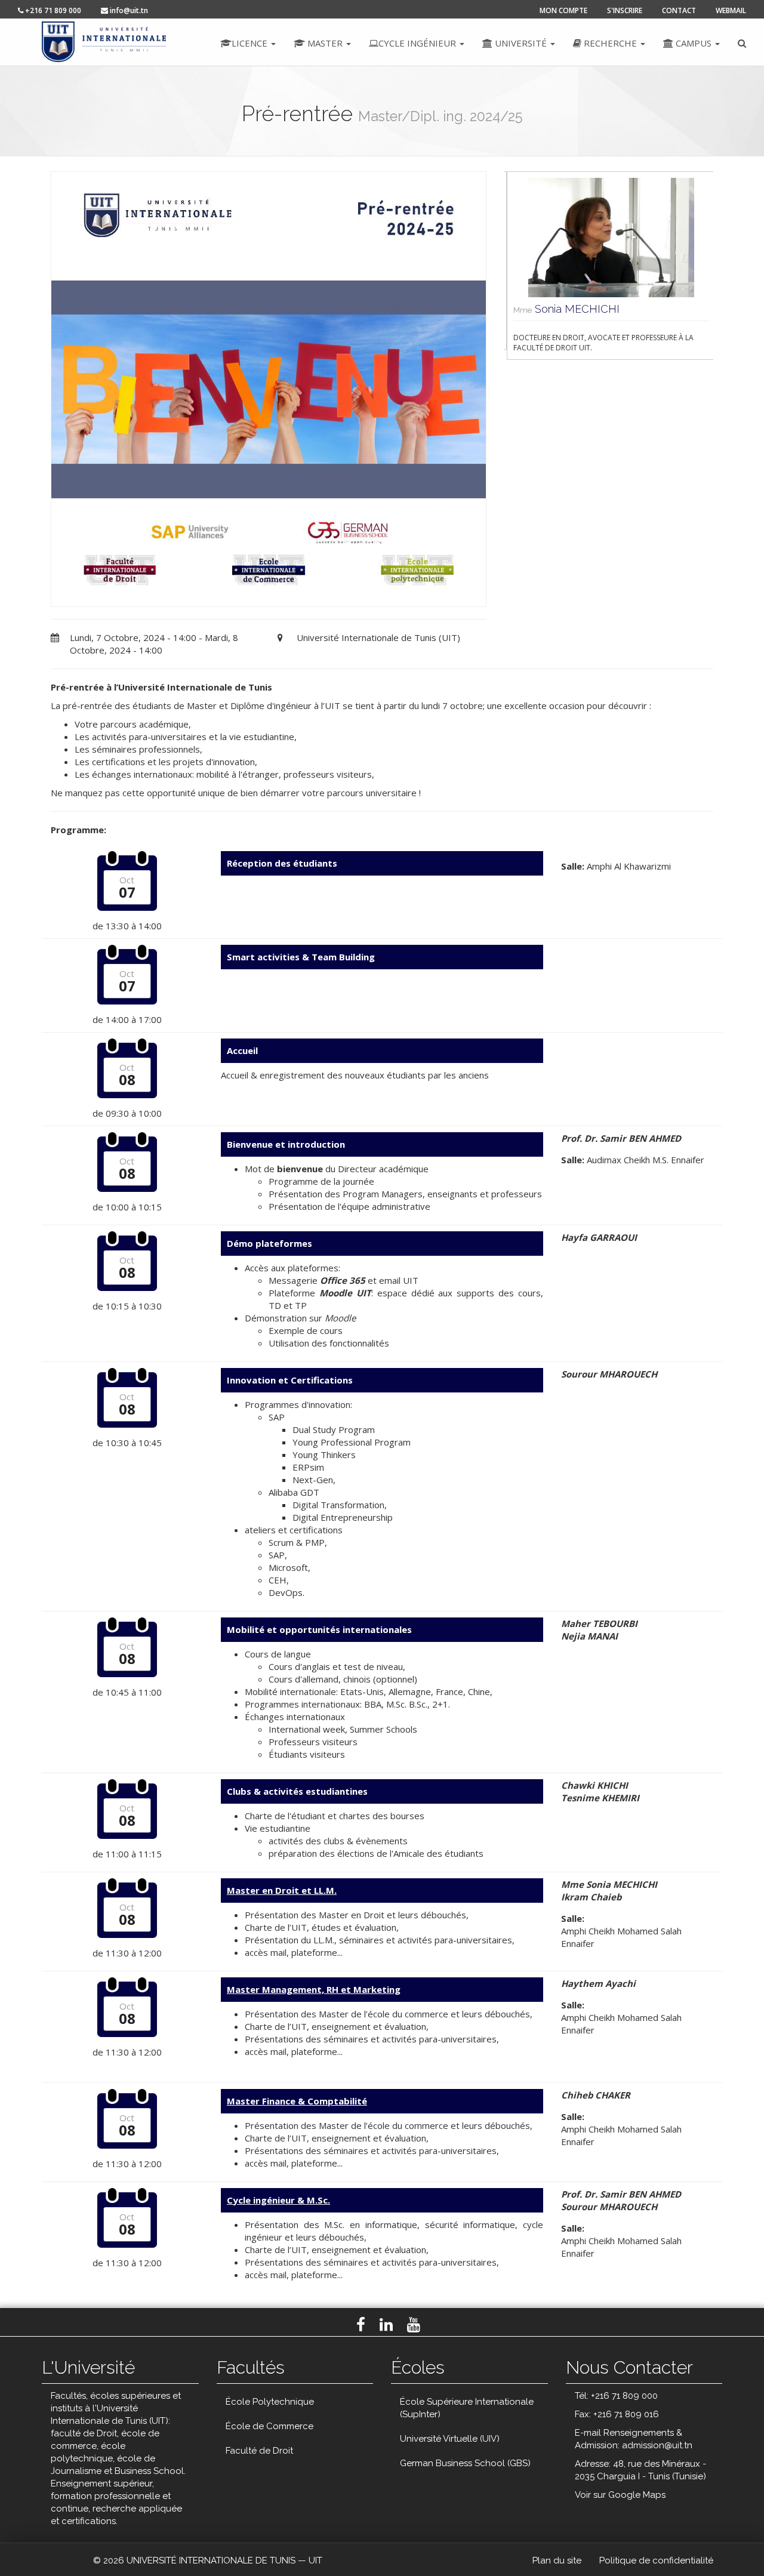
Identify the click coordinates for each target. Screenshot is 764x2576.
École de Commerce (269, 2426)
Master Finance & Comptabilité (297, 2101)
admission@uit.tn (657, 2445)
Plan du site (557, 2560)
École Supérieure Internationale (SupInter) (467, 2408)
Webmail (731, 10)
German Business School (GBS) (465, 2463)
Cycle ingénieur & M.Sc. (278, 2200)
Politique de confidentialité (656, 2560)
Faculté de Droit (259, 2451)
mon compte (563, 10)
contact (679, 10)
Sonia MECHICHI (564, 309)
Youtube (414, 2325)
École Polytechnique (270, 2402)
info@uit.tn (128, 10)
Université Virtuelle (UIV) (450, 2439)
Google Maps (637, 2495)
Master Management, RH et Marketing (314, 1989)
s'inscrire (625, 10)
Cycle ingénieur (418, 43)
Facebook (361, 2325)
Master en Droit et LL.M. (282, 1890)
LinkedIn (386, 2325)
